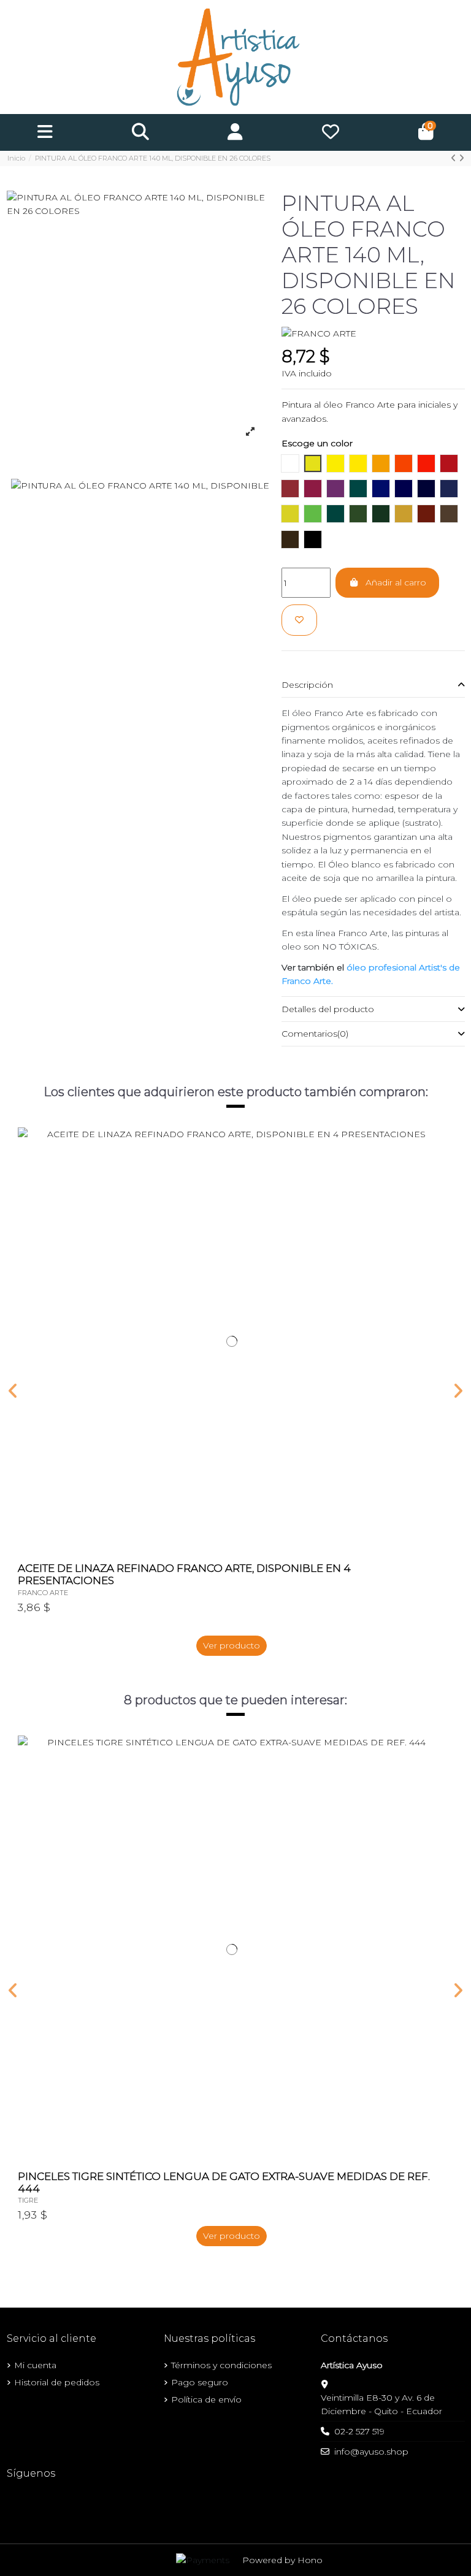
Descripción (307, 685)
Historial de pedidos (57, 2382)
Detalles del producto (328, 1009)
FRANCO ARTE (43, 1593)
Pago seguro (200, 2382)
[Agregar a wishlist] (299, 620)
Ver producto (232, 1645)
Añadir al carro (396, 582)
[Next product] (461, 158)
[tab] (373, 685)
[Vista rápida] (436, 1167)
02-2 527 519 (359, 2431)
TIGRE (28, 2200)
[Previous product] (455, 158)
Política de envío (206, 2399)
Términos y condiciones (221, 2365)
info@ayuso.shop (371, 2452)
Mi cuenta (35, 2365)
